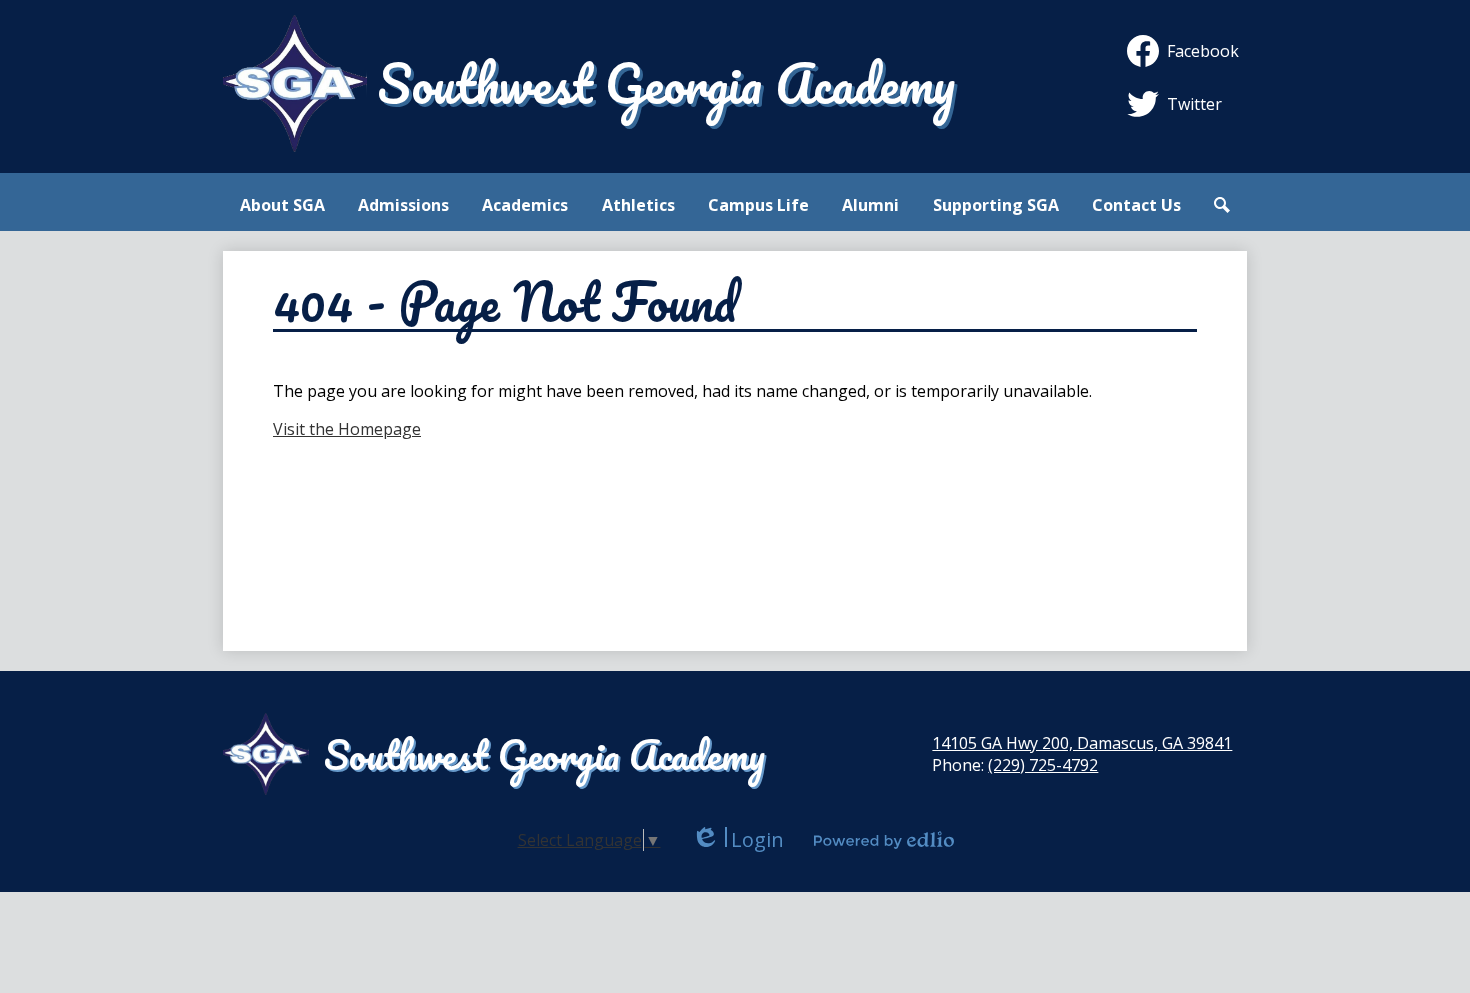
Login (737, 839)
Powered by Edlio (884, 840)
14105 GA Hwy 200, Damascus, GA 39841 (1082, 743)
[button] (282, 205)
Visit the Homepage (347, 429)
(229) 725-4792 (1043, 765)
